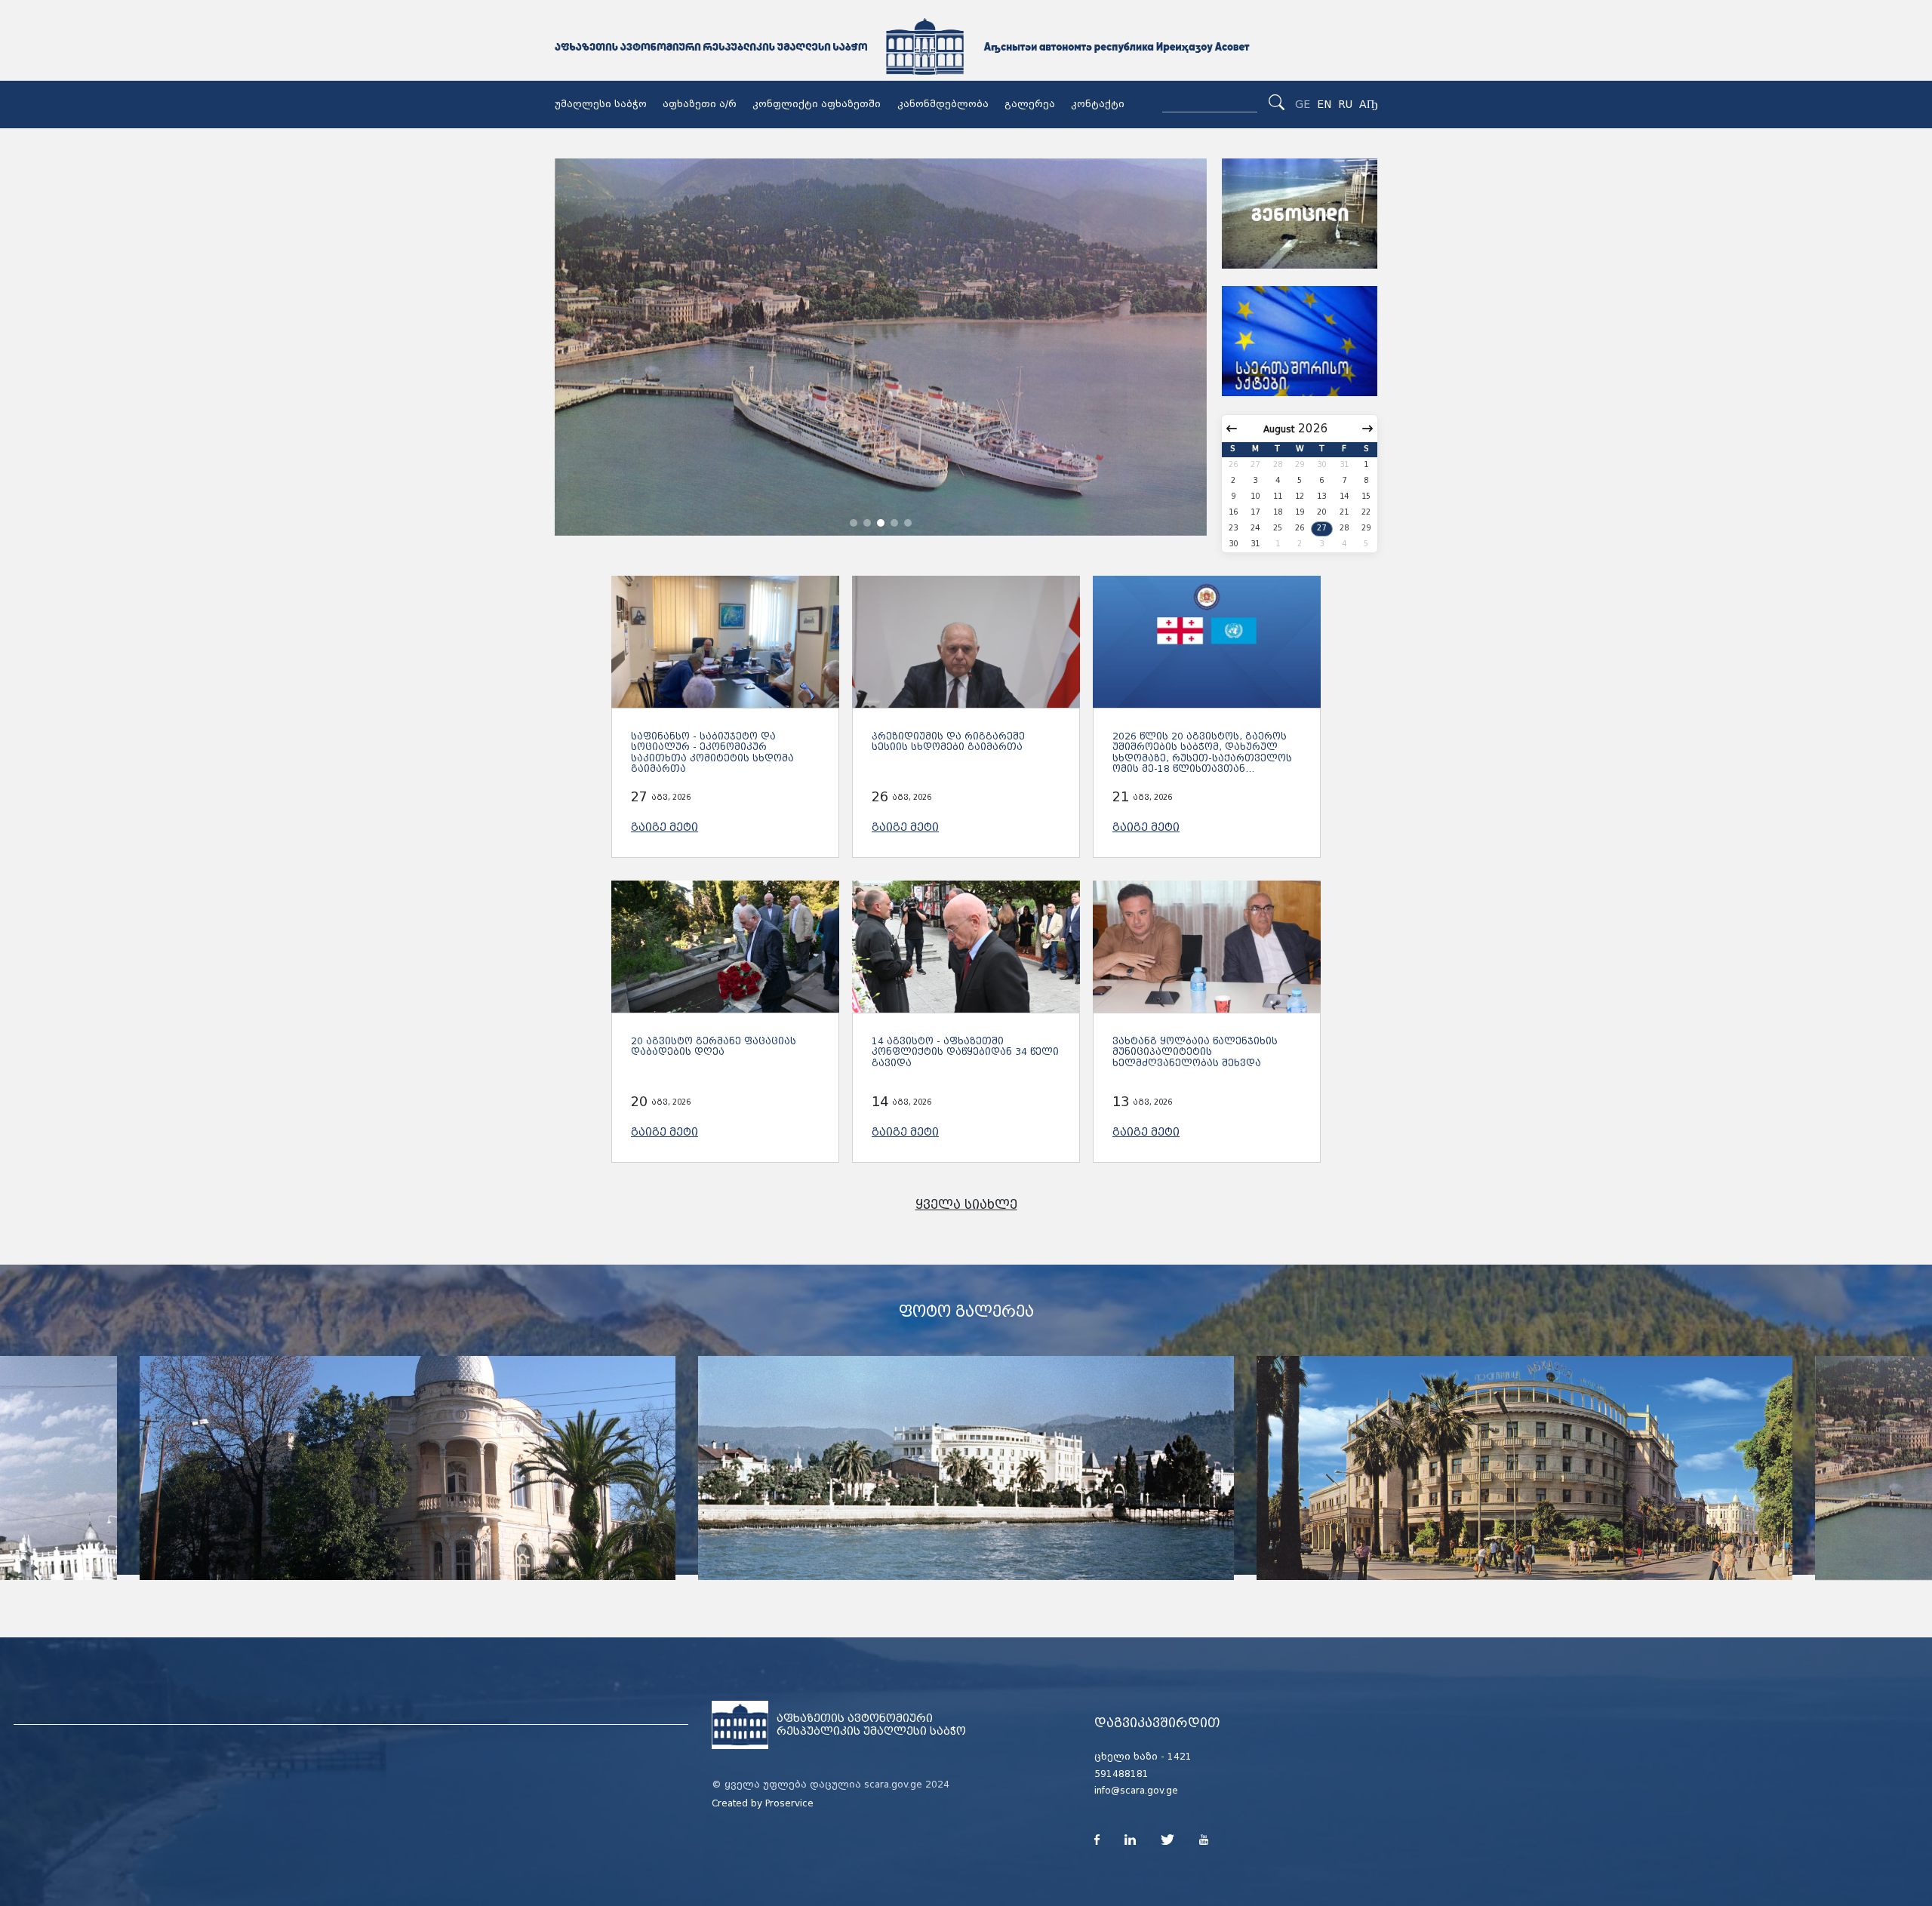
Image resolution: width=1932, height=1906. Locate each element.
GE (1303, 104)
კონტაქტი (1098, 104)
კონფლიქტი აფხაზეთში (817, 104)
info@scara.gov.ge (1136, 1791)
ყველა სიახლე (966, 1205)
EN (1324, 104)
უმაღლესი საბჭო (601, 104)
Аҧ (1368, 104)
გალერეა (1030, 104)
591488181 (1121, 1774)
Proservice (789, 1803)
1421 (1180, 1757)
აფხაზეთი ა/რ (700, 104)
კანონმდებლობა (943, 104)
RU (1345, 104)
